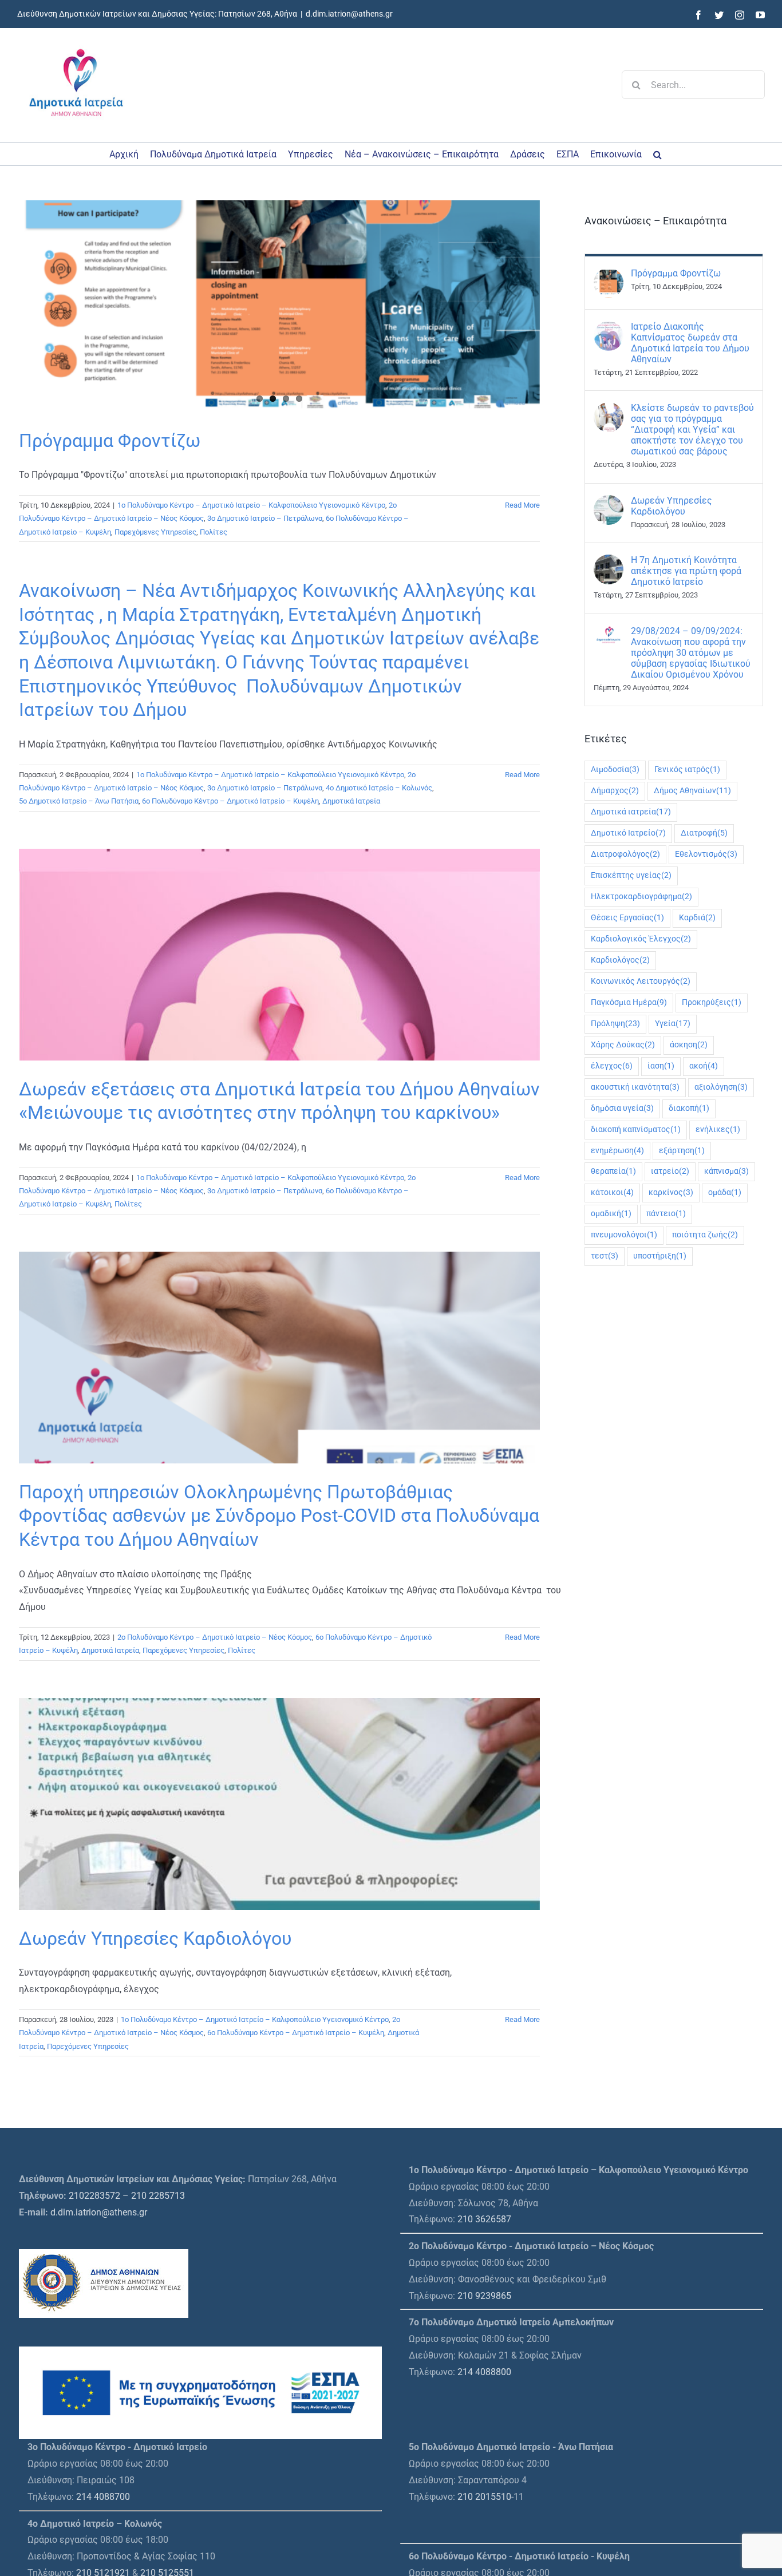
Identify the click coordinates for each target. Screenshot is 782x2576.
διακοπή (689, 1108)
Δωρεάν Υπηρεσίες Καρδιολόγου (155, 1938)
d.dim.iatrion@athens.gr (349, 14)
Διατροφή (704, 833)
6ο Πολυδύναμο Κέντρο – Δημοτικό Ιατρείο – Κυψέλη (230, 801)
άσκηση (689, 1045)
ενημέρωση (617, 1151)
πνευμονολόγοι (624, 1235)
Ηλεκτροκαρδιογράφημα (641, 897)
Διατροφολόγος (625, 854)
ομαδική (611, 1214)
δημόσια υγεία (622, 1108)
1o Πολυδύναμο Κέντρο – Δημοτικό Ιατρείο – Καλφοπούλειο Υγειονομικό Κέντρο (251, 505)
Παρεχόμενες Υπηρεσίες (155, 532)
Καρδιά (697, 918)
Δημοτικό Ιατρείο (628, 833)
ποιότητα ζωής (705, 1235)
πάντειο (666, 1214)
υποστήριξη (660, 1256)
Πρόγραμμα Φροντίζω (110, 441)
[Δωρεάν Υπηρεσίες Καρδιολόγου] (609, 503)
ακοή (704, 1066)
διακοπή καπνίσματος (636, 1129)
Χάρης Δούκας (623, 1045)
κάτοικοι (612, 1192)
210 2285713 (158, 2196)
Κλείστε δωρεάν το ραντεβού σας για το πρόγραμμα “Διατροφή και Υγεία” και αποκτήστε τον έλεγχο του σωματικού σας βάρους (692, 430)
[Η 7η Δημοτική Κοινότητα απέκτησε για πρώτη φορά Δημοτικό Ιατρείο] (609, 562)
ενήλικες (718, 1129)
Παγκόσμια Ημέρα (629, 1002)
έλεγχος (612, 1066)
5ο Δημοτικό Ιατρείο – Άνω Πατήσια (79, 801)
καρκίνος (671, 1192)
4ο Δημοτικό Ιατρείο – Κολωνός (379, 788)
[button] (657, 154)
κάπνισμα (726, 1171)
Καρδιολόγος (620, 960)
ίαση (661, 1066)
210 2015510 (484, 2497)
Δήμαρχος (615, 791)
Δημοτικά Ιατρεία (351, 801)
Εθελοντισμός (706, 854)
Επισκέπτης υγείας (631, 875)
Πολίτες (214, 532)
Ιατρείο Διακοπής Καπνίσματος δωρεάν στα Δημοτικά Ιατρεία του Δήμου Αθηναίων (690, 343)
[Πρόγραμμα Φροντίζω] (279, 306)
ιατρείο (670, 1171)
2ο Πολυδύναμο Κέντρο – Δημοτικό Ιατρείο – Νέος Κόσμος (215, 1637)
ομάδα (725, 1192)
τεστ (605, 1256)
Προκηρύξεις (712, 1002)
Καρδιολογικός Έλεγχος (641, 939)
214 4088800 (484, 2372)
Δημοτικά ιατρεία (631, 812)
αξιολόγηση (721, 1087)
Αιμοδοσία (615, 769)
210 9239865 (484, 2296)
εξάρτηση (682, 1151)
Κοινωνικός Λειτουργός (641, 981)
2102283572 (94, 2196)
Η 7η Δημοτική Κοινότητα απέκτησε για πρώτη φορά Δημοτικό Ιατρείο (686, 571)
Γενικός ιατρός (687, 769)
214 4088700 (103, 2497)
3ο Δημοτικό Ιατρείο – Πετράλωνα (265, 518)
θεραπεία (613, 1171)
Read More (522, 505)
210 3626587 (484, 2219)
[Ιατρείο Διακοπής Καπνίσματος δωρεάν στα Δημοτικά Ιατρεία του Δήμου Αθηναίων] (609, 329)
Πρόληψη (615, 1024)
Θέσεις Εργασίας (627, 918)
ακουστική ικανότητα (635, 1087)
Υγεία (673, 1024)
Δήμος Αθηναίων (692, 791)
